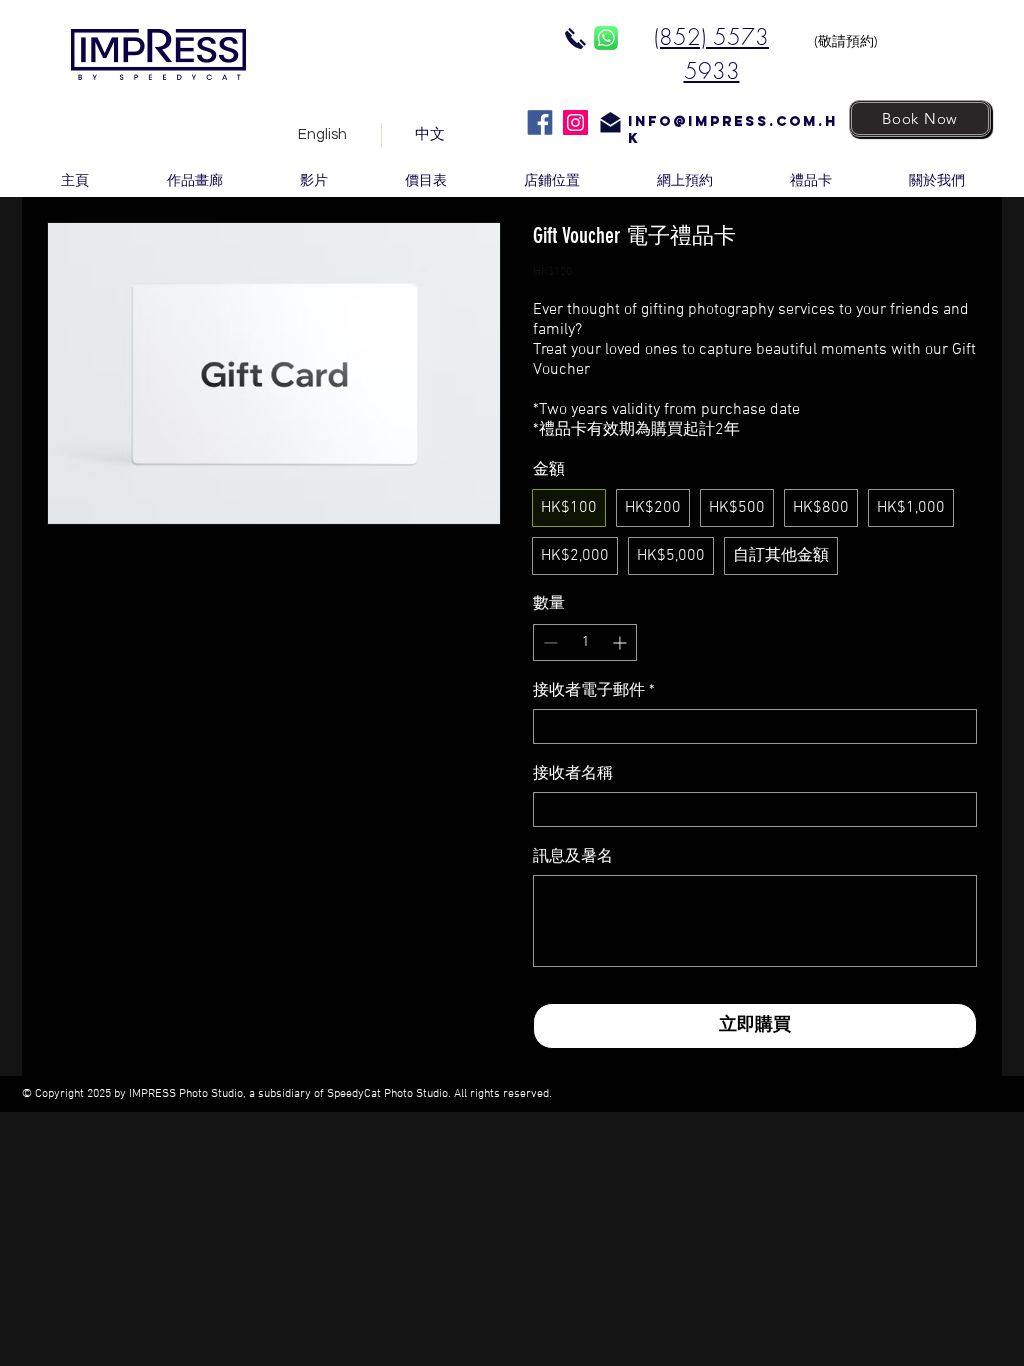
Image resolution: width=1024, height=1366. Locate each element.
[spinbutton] (585, 642)
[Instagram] (575, 122)
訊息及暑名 (573, 857)
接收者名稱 (573, 774)
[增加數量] (621, 642)
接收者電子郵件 (594, 691)
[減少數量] (548, 642)
